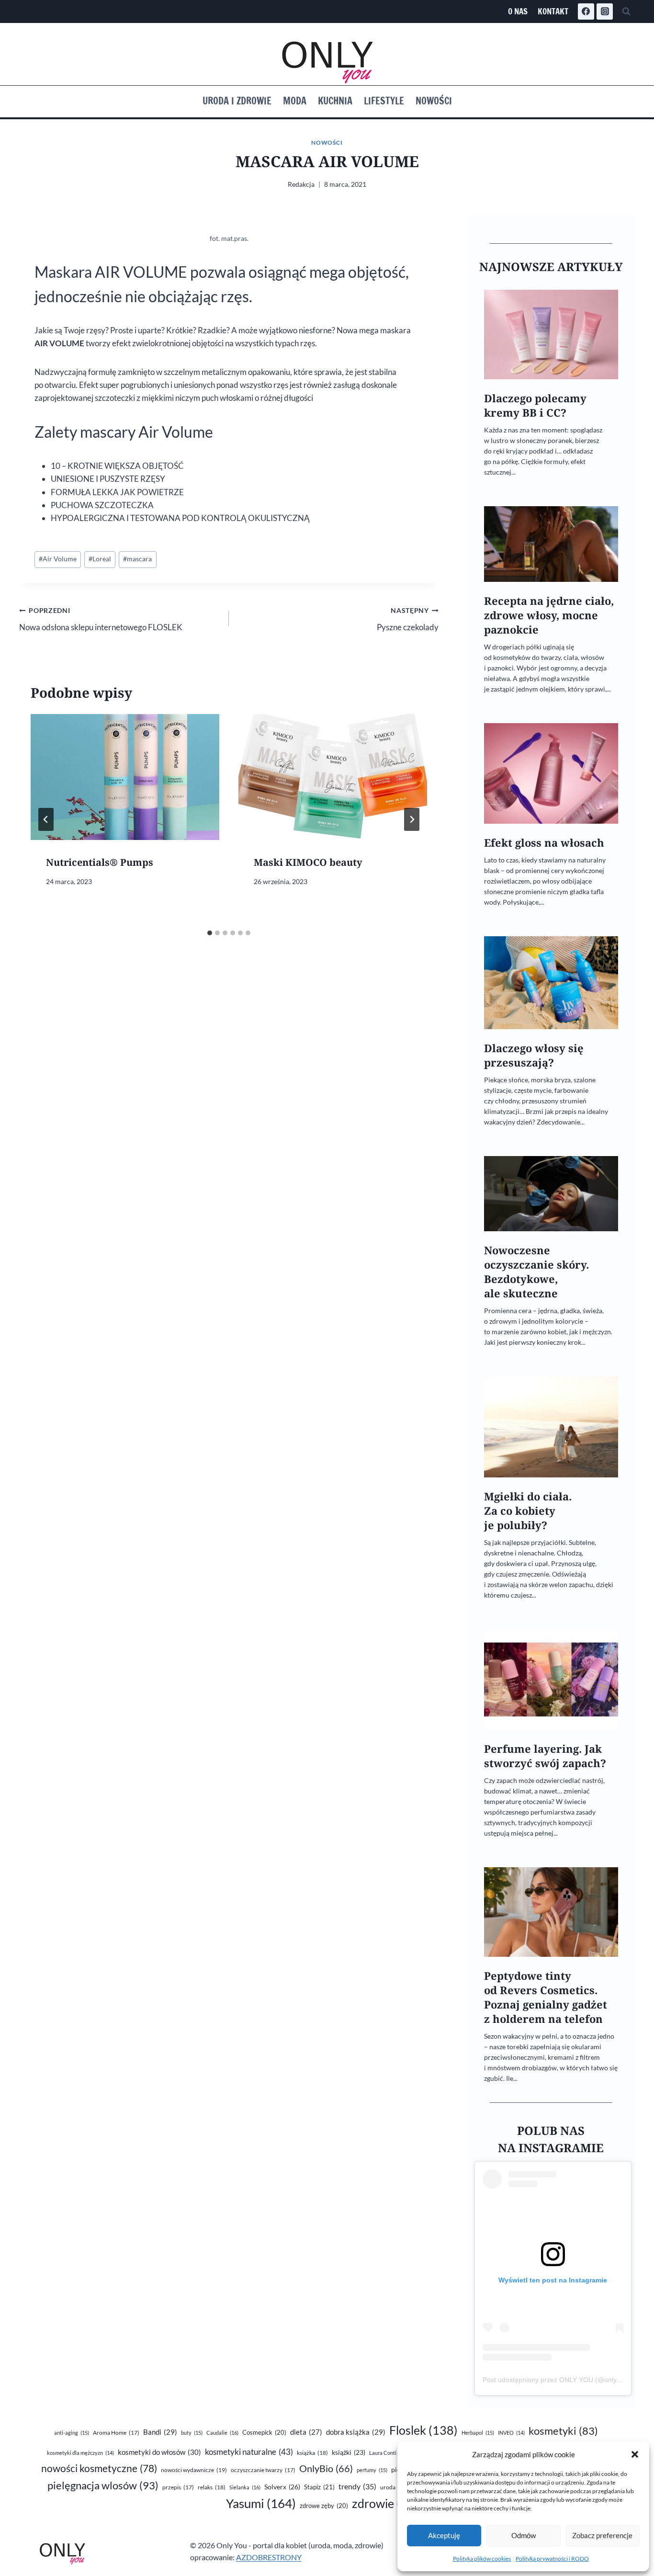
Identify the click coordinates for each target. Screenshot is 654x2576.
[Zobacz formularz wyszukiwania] (626, 11)
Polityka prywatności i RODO (552, 2559)
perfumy (372, 2470)
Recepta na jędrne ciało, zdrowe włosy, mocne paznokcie (549, 615)
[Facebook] (586, 11)
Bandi (160, 2432)
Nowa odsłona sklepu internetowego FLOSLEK (101, 619)
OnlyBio (326, 2468)
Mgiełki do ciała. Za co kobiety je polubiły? (528, 1511)
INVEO (511, 2433)
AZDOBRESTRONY (269, 2557)
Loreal (100, 559)
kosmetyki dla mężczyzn (80, 2453)
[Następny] (412, 819)
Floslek (423, 2430)
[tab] (210, 933)
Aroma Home (116, 2433)
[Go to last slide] (46, 819)
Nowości (434, 101)
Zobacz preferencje (602, 2535)
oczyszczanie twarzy (263, 2470)
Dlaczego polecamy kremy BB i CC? (535, 405)
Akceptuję (444, 2535)
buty (192, 2433)
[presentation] (125, 777)
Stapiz (319, 2487)
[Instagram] (605, 11)
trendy (357, 2486)
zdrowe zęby (324, 2506)
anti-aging (72, 2433)
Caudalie (222, 2433)
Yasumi (261, 2503)
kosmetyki (563, 2431)
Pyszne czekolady (408, 619)
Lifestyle (384, 101)
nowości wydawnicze (194, 2470)
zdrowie (389, 2503)
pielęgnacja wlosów (103, 2485)
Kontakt (553, 11)
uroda (394, 2487)
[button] (635, 2454)
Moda (295, 101)
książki (349, 2452)
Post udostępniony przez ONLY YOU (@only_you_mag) (567, 2380)
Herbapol (478, 2433)
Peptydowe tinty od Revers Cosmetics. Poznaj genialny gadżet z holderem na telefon (546, 1997)
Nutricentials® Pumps (100, 862)
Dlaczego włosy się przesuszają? (534, 1055)
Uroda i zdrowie (237, 101)
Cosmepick (264, 2432)
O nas (518, 11)
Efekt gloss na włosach (544, 843)
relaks (212, 2487)
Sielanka (245, 2487)
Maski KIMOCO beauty (308, 862)
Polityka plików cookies (482, 2559)
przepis (178, 2487)
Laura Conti (388, 2453)
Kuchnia (335, 101)
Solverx (282, 2487)
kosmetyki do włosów (159, 2452)
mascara (137, 559)
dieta (306, 2432)
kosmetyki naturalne (249, 2452)
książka (312, 2453)
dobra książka (356, 2432)
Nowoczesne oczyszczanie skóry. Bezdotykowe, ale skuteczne (536, 1272)
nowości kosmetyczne (99, 2468)
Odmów (524, 2535)
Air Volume (58, 559)
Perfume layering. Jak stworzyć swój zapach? (545, 1756)
